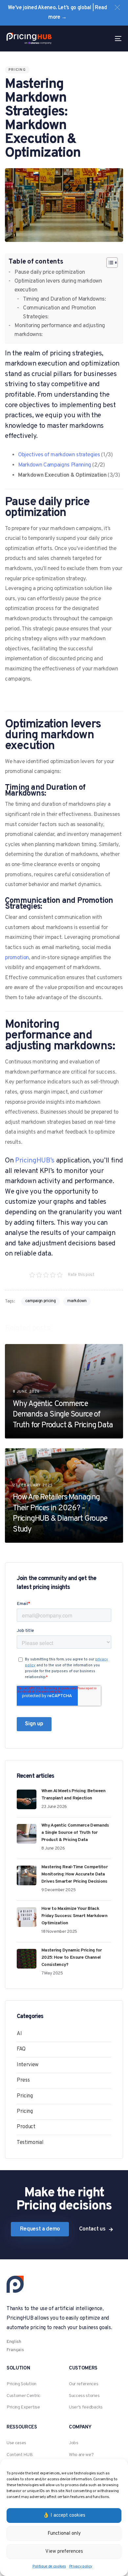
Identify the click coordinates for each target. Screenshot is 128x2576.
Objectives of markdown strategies (59, 455)
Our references (84, 2384)
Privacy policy (81, 2566)
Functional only (64, 2534)
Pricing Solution (21, 2384)
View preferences (64, 2552)
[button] (117, 7)
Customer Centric (23, 2396)
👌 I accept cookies (64, 2516)
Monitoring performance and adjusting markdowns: (60, 330)
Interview (28, 2065)
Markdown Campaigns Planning (55, 465)
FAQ (21, 2049)
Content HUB (20, 2455)
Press (23, 2080)
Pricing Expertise (23, 2407)
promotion (17, 958)
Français (15, 2350)
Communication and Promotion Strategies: (59, 313)
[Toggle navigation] (102, 39)
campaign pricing (41, 1301)
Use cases (16, 2443)
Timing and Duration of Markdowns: (64, 299)
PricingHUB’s (35, 1161)
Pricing (17, 70)
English (14, 2342)
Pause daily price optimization (50, 272)
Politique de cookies (49, 2566)
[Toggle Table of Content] (109, 263)
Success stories (84, 2396)
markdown (77, 1301)
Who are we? (81, 2455)
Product (26, 2127)
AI (19, 2034)
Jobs (74, 2443)
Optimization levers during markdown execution (58, 286)
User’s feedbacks (86, 2407)
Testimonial (30, 2143)
